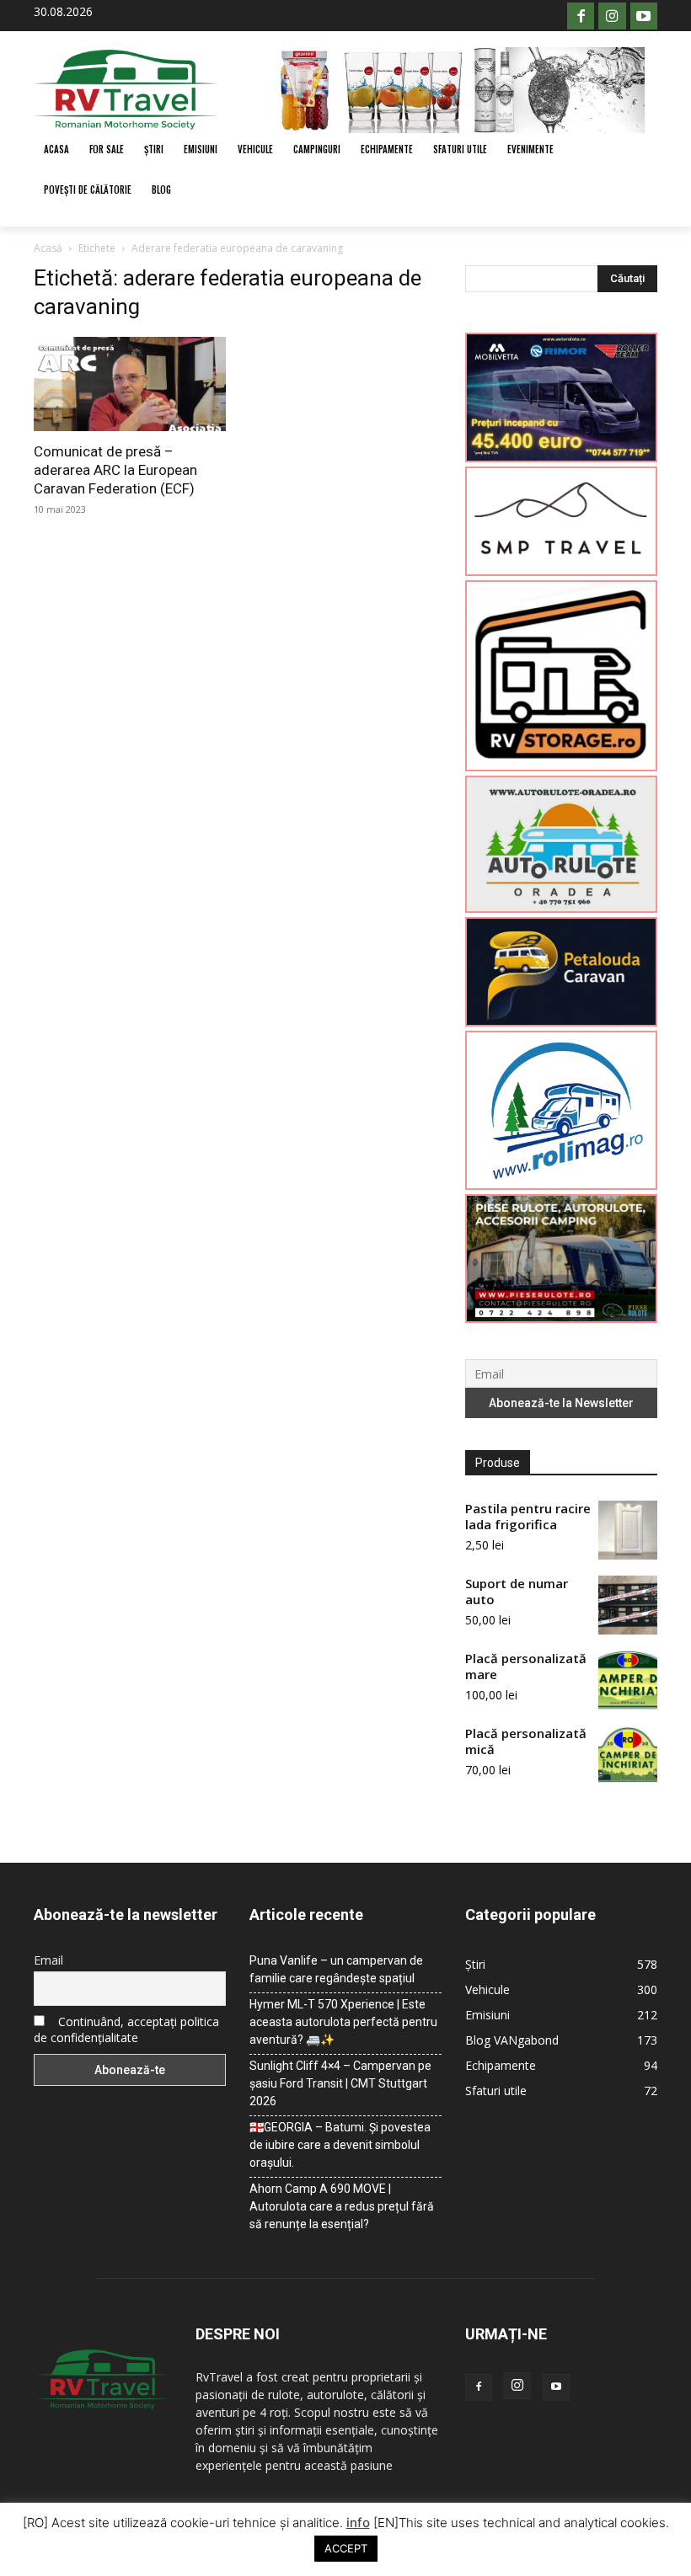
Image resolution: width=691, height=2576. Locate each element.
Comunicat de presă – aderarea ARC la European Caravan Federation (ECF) (115, 470)
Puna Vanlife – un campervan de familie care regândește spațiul (336, 1969)
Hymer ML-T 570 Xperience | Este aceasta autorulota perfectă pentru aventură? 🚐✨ (343, 2022)
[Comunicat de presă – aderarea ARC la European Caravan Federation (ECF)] (130, 384)
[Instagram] (612, 16)
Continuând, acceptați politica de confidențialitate (126, 2029)
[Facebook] (581, 16)
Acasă (48, 248)
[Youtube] (644, 16)
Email (48, 1960)
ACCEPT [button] (346, 2548)
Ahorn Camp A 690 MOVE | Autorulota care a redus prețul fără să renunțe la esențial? (342, 2206)
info (358, 2523)
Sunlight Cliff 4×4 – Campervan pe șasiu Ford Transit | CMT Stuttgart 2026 (340, 2083)
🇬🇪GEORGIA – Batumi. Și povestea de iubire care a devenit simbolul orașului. (340, 2145)
